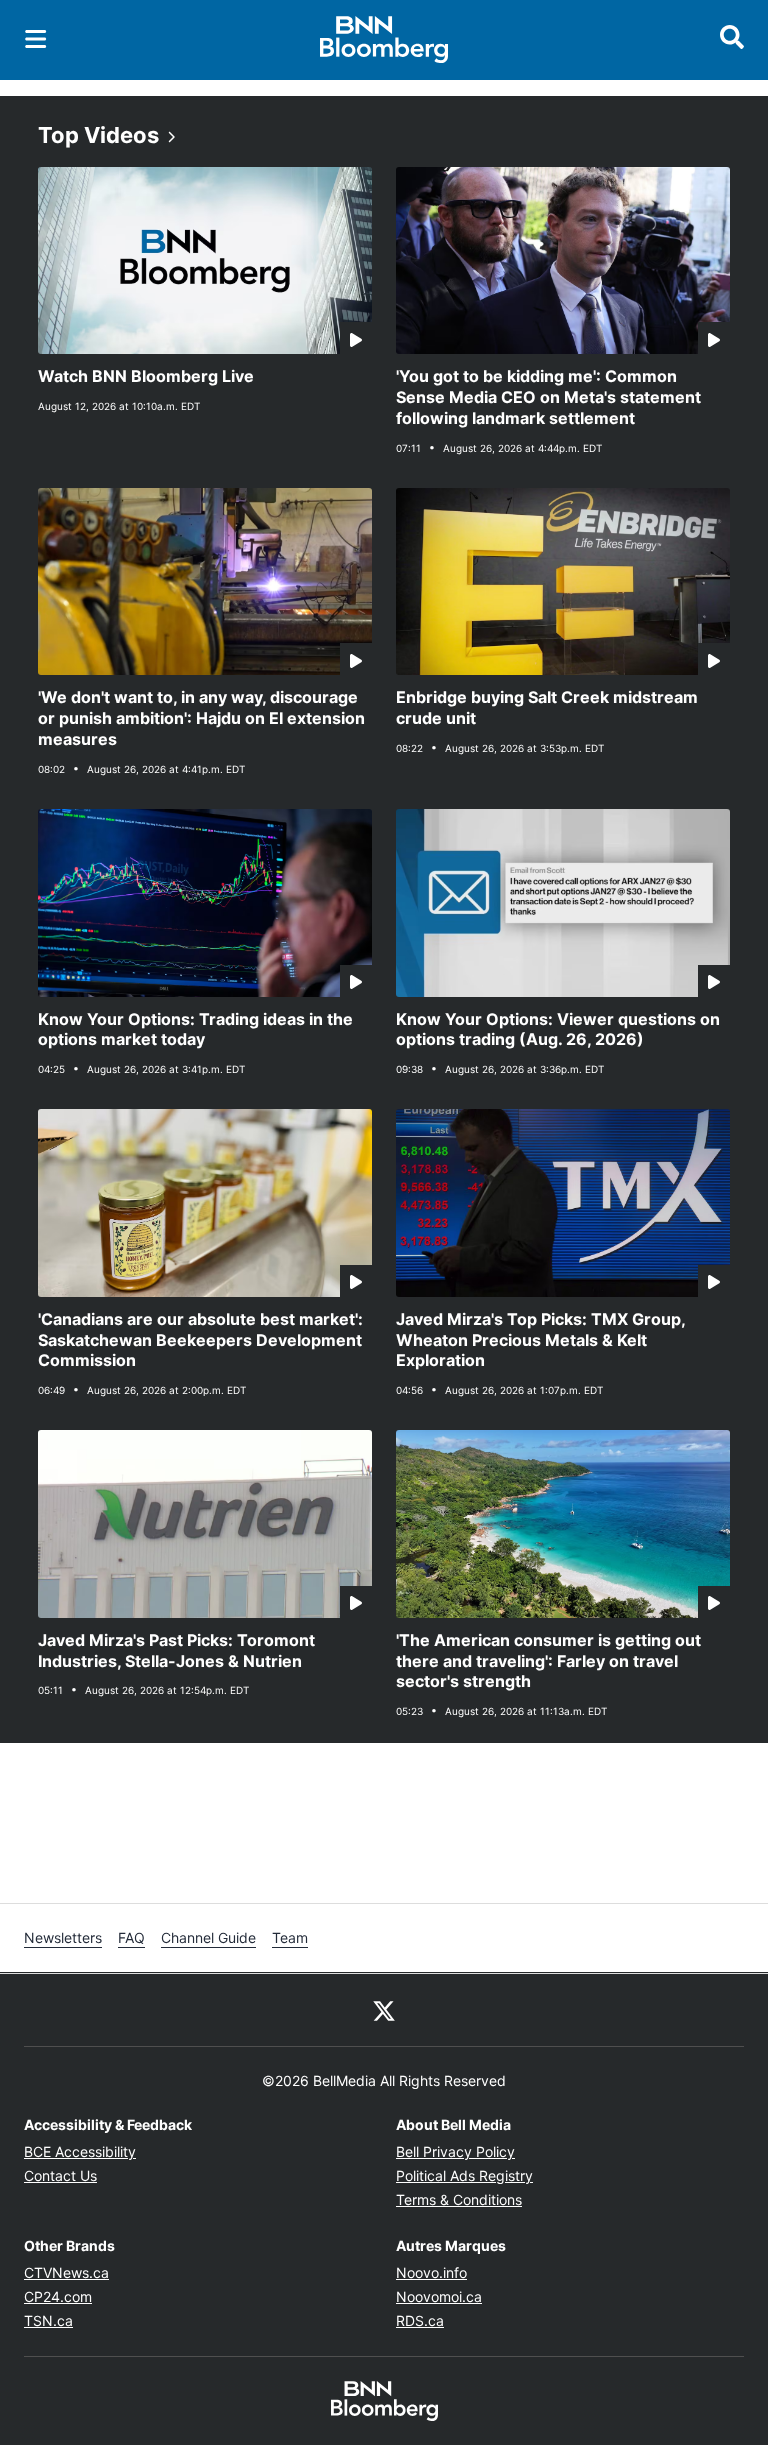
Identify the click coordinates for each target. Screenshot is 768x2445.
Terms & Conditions (459, 2199)
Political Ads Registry (464, 2175)
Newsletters (63, 1937)
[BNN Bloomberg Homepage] (384, 40)
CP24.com (58, 2296)
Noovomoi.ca (439, 2296)
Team (290, 1937)
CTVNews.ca (66, 2272)
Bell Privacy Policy (455, 2151)
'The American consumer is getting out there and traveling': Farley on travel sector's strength (548, 1661)
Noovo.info (431, 2272)
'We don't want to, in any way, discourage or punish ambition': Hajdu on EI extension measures (201, 718)
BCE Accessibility (80, 2151)
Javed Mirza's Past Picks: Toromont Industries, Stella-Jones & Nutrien (176, 1650)
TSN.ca (48, 2320)
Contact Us (60, 2175)
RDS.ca (420, 2320)
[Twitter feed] (384, 2010)
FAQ (131, 1937)
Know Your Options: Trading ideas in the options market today (195, 1029)
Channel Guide (208, 1937)
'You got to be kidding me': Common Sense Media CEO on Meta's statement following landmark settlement (548, 397)
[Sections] (36, 39)
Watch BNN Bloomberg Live (146, 376)
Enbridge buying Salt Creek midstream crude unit (547, 707)
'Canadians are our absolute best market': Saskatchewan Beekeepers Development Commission (200, 1340)
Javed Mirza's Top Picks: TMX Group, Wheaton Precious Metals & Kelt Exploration (541, 1340)
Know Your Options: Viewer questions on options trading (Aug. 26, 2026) (558, 1029)
